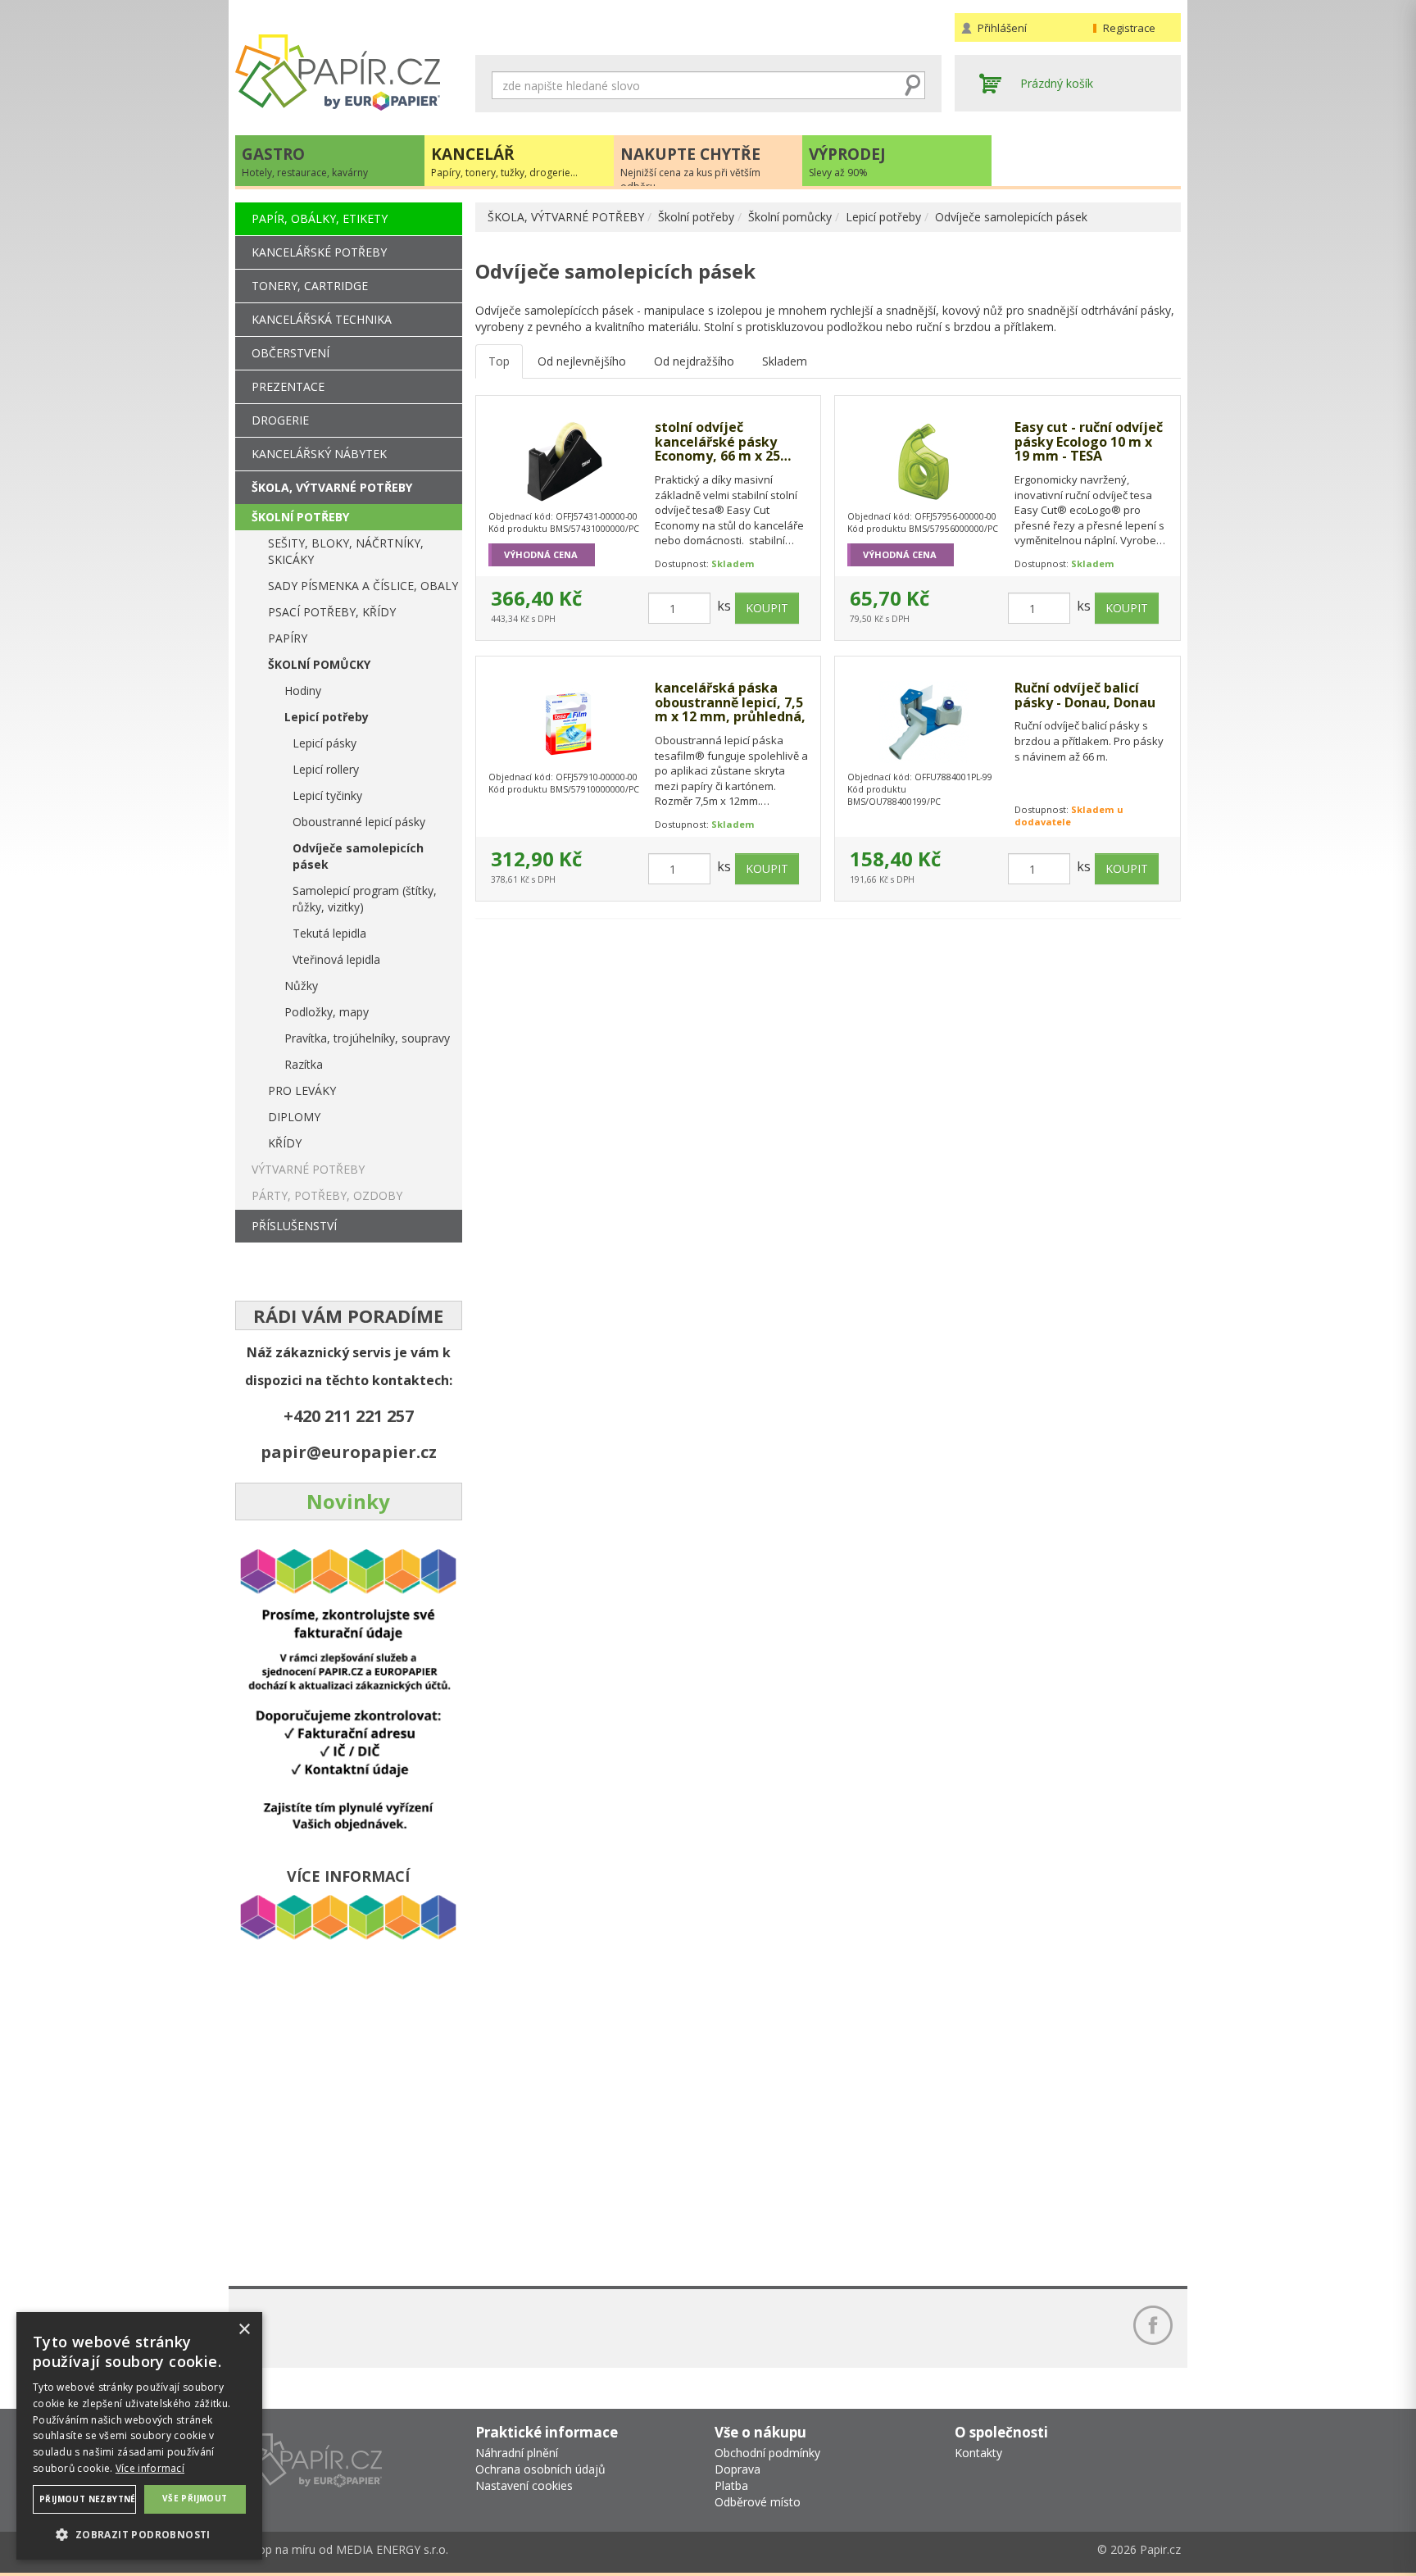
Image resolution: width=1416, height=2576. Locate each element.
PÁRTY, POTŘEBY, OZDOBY (327, 1195)
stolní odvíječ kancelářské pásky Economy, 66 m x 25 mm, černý (717, 442)
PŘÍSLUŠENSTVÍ (294, 1226)
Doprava (737, 2469)
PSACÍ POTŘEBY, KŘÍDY (332, 612)
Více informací (150, 2468)
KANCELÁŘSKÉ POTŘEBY (319, 252)
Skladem (785, 361)
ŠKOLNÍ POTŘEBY (300, 517)
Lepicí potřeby (883, 217)
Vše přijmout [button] (195, 2498)
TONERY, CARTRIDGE (310, 286)
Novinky (348, 1501)
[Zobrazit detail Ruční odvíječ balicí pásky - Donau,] (924, 722)
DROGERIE (280, 420)
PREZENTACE (288, 386)
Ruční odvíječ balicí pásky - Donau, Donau (1085, 695)
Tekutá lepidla (329, 933)
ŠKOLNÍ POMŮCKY (319, 664)
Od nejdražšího (694, 361)
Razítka (304, 1064)
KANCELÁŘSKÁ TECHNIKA (322, 319)
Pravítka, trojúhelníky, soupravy (367, 1038)
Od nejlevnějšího (582, 361)
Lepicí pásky (324, 743)
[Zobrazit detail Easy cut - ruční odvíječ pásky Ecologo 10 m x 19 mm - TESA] (924, 461)
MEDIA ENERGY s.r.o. (392, 2549)
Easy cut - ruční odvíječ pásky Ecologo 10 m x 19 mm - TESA (1089, 442)
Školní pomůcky (790, 217)
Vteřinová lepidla (336, 959)
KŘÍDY (285, 1143)
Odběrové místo (758, 2502)
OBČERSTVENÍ (290, 353)
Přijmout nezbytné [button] (88, 2499)
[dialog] (139, 2436)
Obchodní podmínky (767, 2453)
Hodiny (303, 691)
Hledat (913, 85)
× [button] (244, 2330)
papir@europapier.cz (349, 1452)
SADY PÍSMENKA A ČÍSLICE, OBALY (363, 586)
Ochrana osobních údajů (540, 2469)
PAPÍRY (288, 638)
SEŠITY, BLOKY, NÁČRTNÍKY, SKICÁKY (346, 551)
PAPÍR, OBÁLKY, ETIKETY (320, 218)
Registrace (1129, 28)
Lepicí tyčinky (327, 795)
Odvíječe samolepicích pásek (1011, 217)
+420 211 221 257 (349, 1416)
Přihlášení (1002, 28)
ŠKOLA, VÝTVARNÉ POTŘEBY (566, 217)
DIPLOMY (294, 1117)
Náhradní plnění (517, 2453)
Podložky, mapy (327, 1012)
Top (499, 361)
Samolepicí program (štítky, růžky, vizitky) (365, 899)
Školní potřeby (696, 217)
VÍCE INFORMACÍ (348, 1876)
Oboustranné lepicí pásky (359, 822)
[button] (139, 2534)
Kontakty (978, 2453)
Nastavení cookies (524, 2485)
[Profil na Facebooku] (1153, 2325)
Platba (731, 2485)
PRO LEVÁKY (302, 1090)
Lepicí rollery (326, 769)
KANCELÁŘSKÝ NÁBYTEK (319, 454)
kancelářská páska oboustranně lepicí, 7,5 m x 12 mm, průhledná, (730, 703)
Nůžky (301, 986)
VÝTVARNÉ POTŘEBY (308, 1169)
